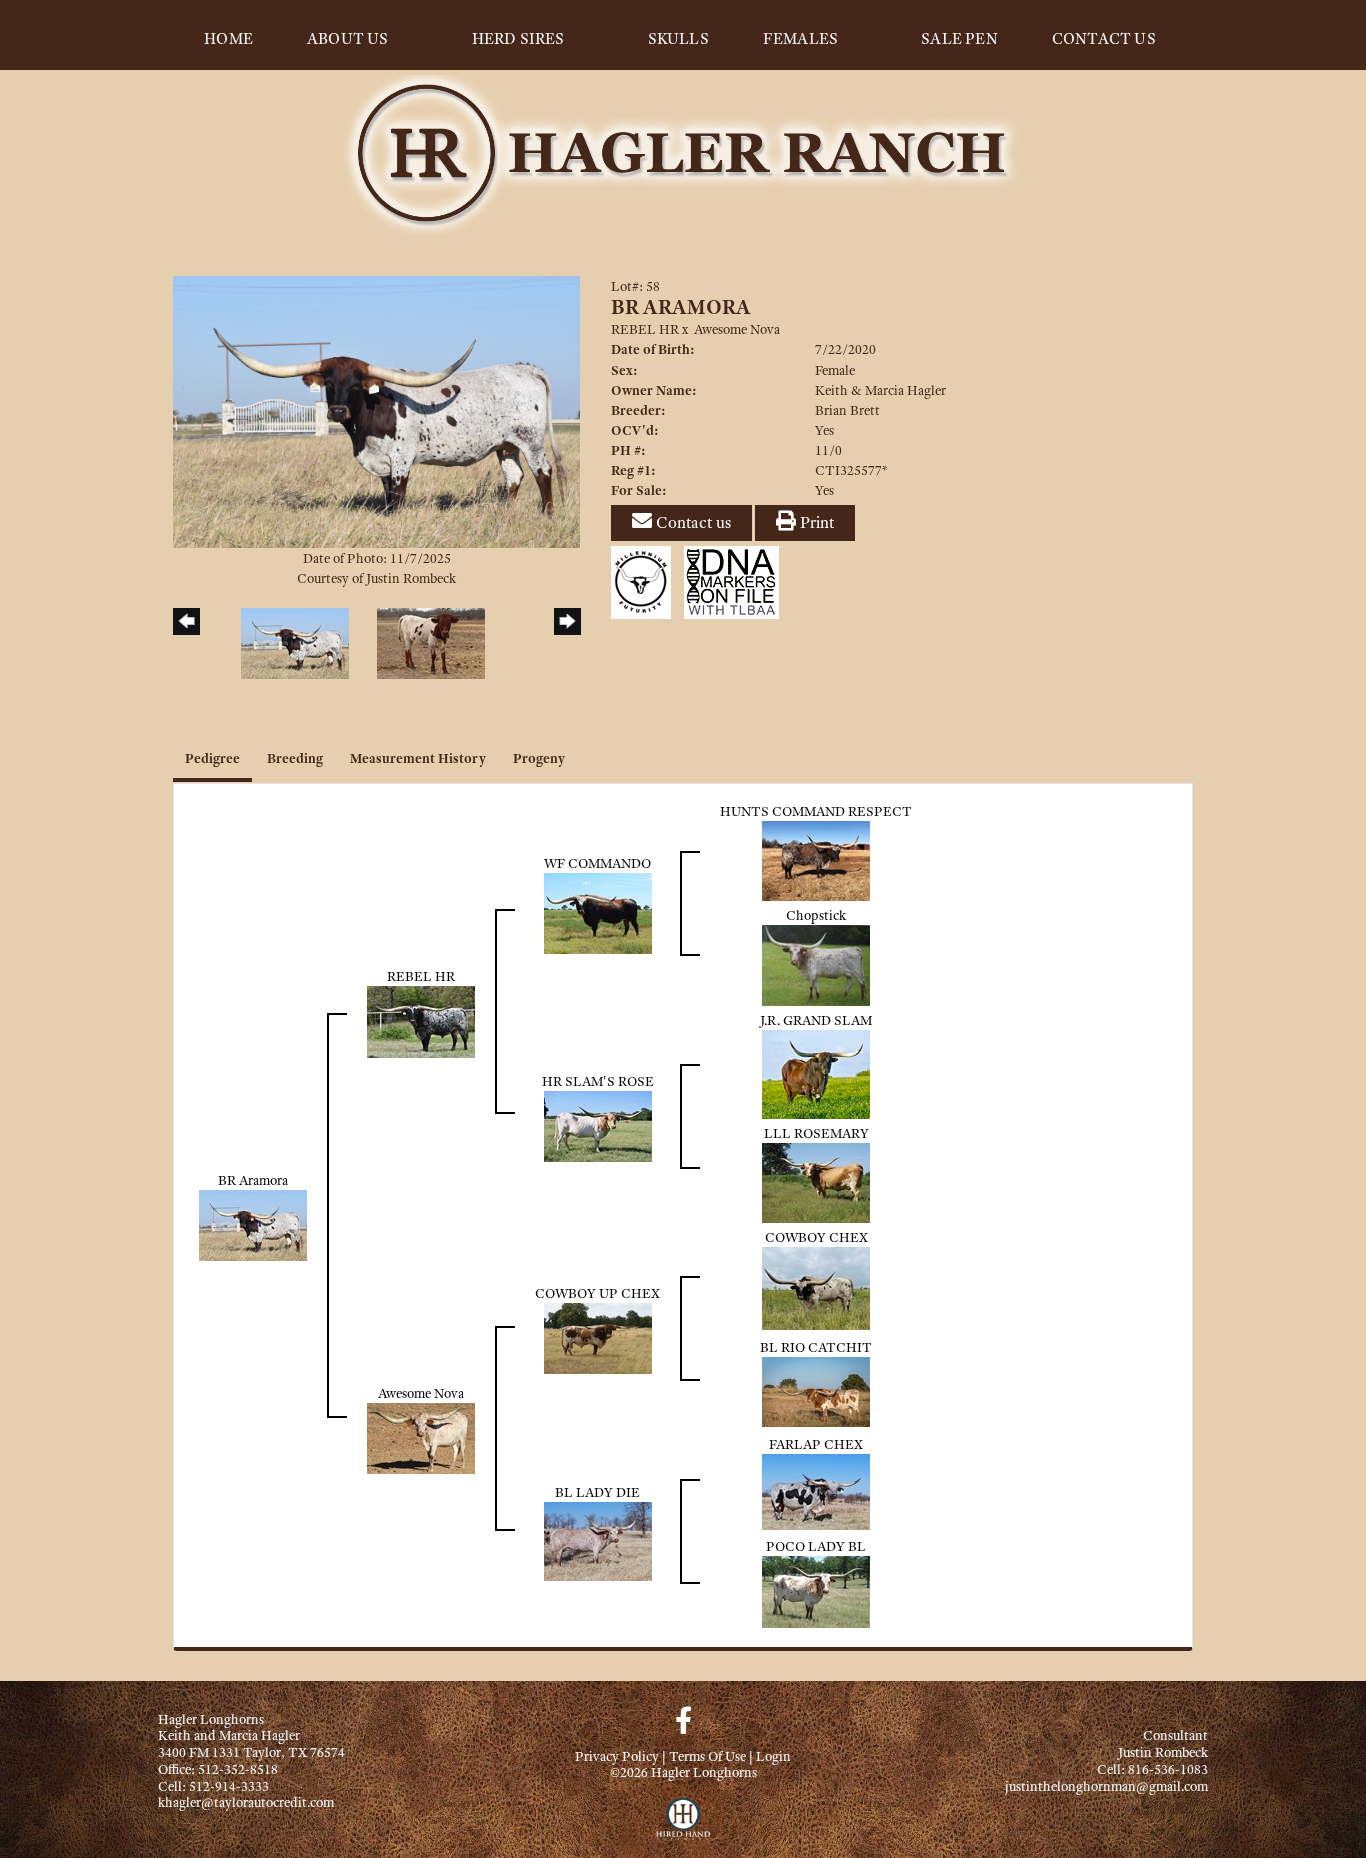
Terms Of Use (707, 1756)
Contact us (691, 522)
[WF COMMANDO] (598, 911)
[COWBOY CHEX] (816, 1286)
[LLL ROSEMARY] (816, 1181)
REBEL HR (645, 329)
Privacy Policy (617, 1756)
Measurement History (418, 758)
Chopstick (816, 915)
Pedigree (212, 758)
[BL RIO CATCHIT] (816, 1390)
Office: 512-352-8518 (218, 1769)
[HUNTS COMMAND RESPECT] (816, 859)
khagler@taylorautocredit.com (246, 1802)
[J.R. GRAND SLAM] (816, 1072)
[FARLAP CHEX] (816, 1490)
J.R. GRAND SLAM (816, 1020)
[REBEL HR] (421, 1020)
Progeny (539, 758)
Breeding (295, 758)
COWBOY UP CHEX (597, 1293)
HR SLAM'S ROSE (598, 1081)
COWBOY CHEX (816, 1237)
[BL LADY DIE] (598, 1540)
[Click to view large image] (376, 410)
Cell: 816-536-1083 (1152, 1769)
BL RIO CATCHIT (816, 1347)
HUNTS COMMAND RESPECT (816, 811)
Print (815, 522)
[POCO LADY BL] (816, 1590)
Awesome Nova (737, 329)
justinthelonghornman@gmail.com (1106, 1786)
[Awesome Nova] (421, 1436)
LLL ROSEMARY (816, 1133)
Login (773, 1756)
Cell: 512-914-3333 (213, 1786)
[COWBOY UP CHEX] (598, 1336)
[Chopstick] (816, 963)
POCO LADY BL (816, 1546)
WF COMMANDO (597, 863)
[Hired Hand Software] (683, 1828)
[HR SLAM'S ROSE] (598, 1124)
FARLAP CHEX (816, 1444)
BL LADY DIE (597, 1492)
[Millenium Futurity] (646, 581)
